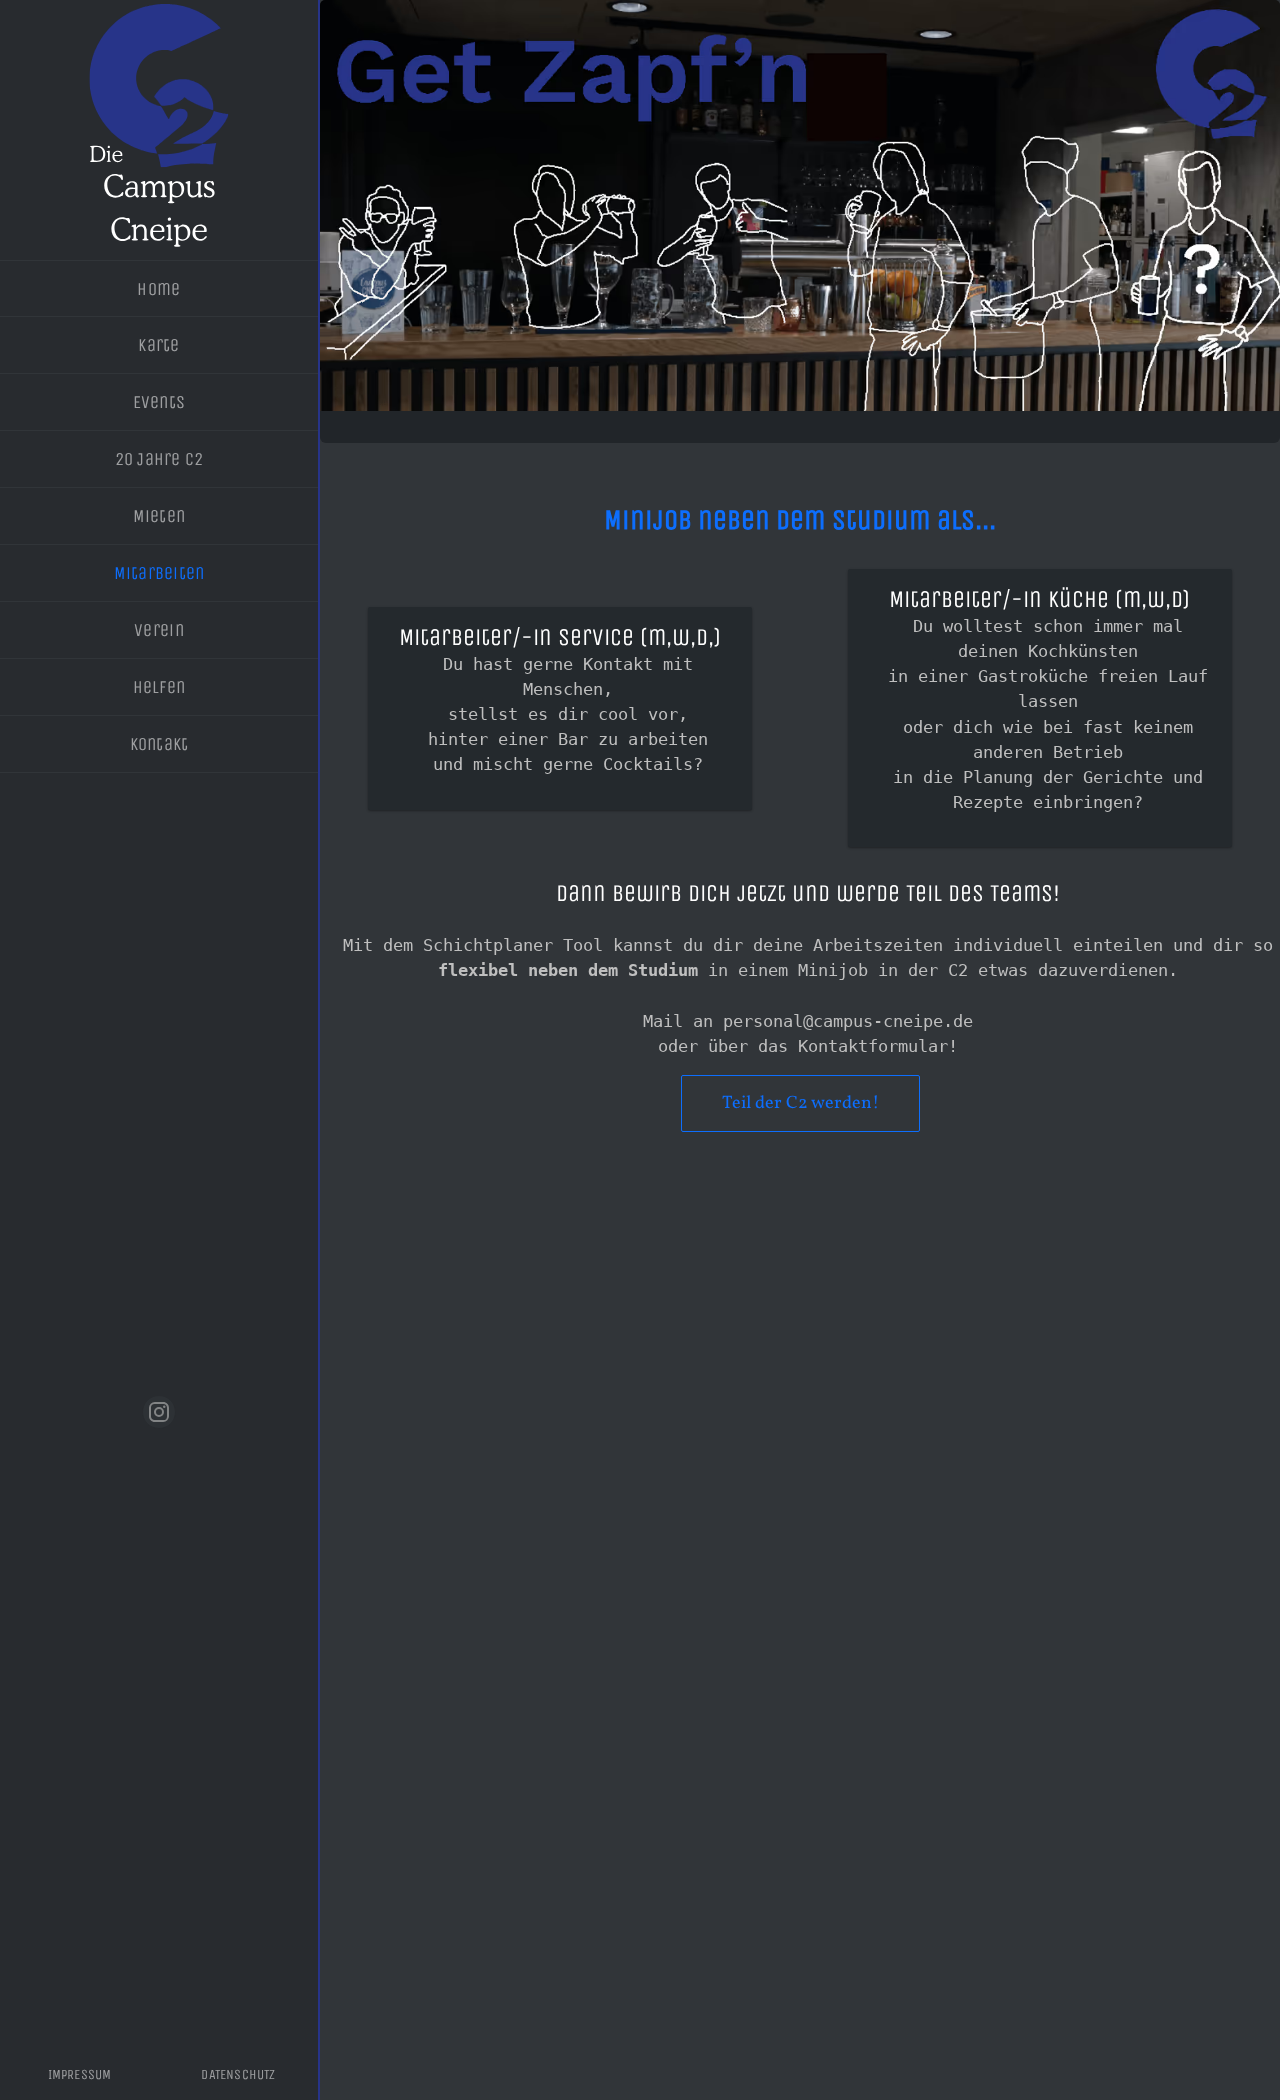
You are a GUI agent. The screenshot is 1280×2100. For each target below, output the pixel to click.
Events (159, 402)
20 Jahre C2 (159, 459)
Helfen (159, 687)
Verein (159, 630)
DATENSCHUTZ (238, 2074)
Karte (158, 345)
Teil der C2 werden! (800, 1103)
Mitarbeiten (159, 573)
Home (158, 289)
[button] (159, 1412)
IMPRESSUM (80, 2074)
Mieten (159, 516)
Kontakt (159, 744)
